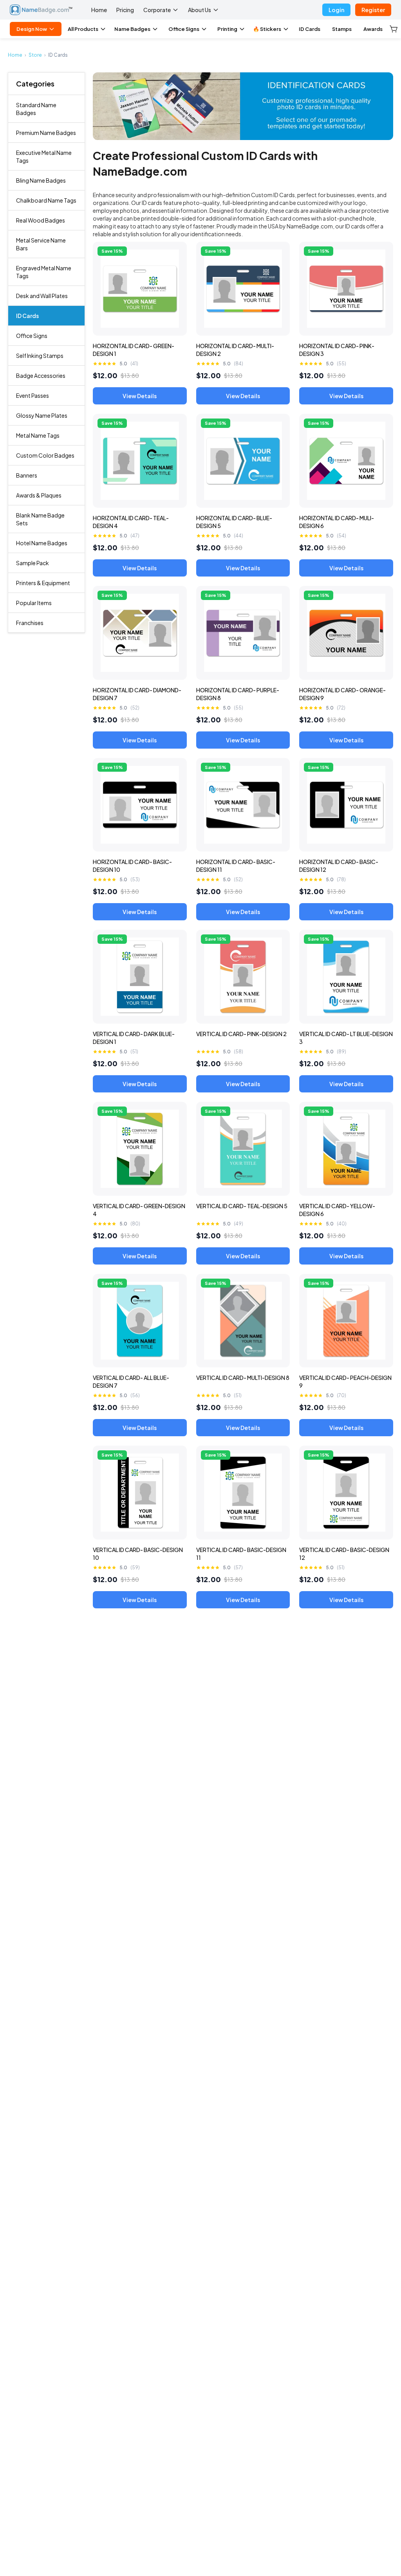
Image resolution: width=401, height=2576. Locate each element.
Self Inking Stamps (40, 356)
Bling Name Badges (41, 180)
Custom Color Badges (45, 455)
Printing (227, 29)
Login (336, 10)
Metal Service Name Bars (41, 244)
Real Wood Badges (41, 220)
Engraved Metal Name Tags (44, 272)
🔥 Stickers (267, 29)
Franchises (30, 623)
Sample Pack (33, 563)
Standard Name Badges (36, 109)
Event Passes (33, 395)
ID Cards (27, 316)
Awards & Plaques (39, 495)
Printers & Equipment (43, 583)
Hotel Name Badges (42, 543)
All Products (83, 29)
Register (373, 10)
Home (99, 10)
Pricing (125, 10)
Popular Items (34, 603)
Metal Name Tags (38, 435)
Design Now (32, 29)
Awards (373, 29)
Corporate (157, 10)
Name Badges (132, 29)
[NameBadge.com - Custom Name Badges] (41, 10)
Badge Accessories (41, 375)
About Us (200, 10)
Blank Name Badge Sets (40, 519)
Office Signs (184, 29)
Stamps (342, 29)
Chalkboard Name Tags (46, 200)
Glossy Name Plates (42, 415)
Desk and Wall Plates (42, 296)
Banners (27, 475)
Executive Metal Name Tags (44, 156)
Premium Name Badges (46, 133)
